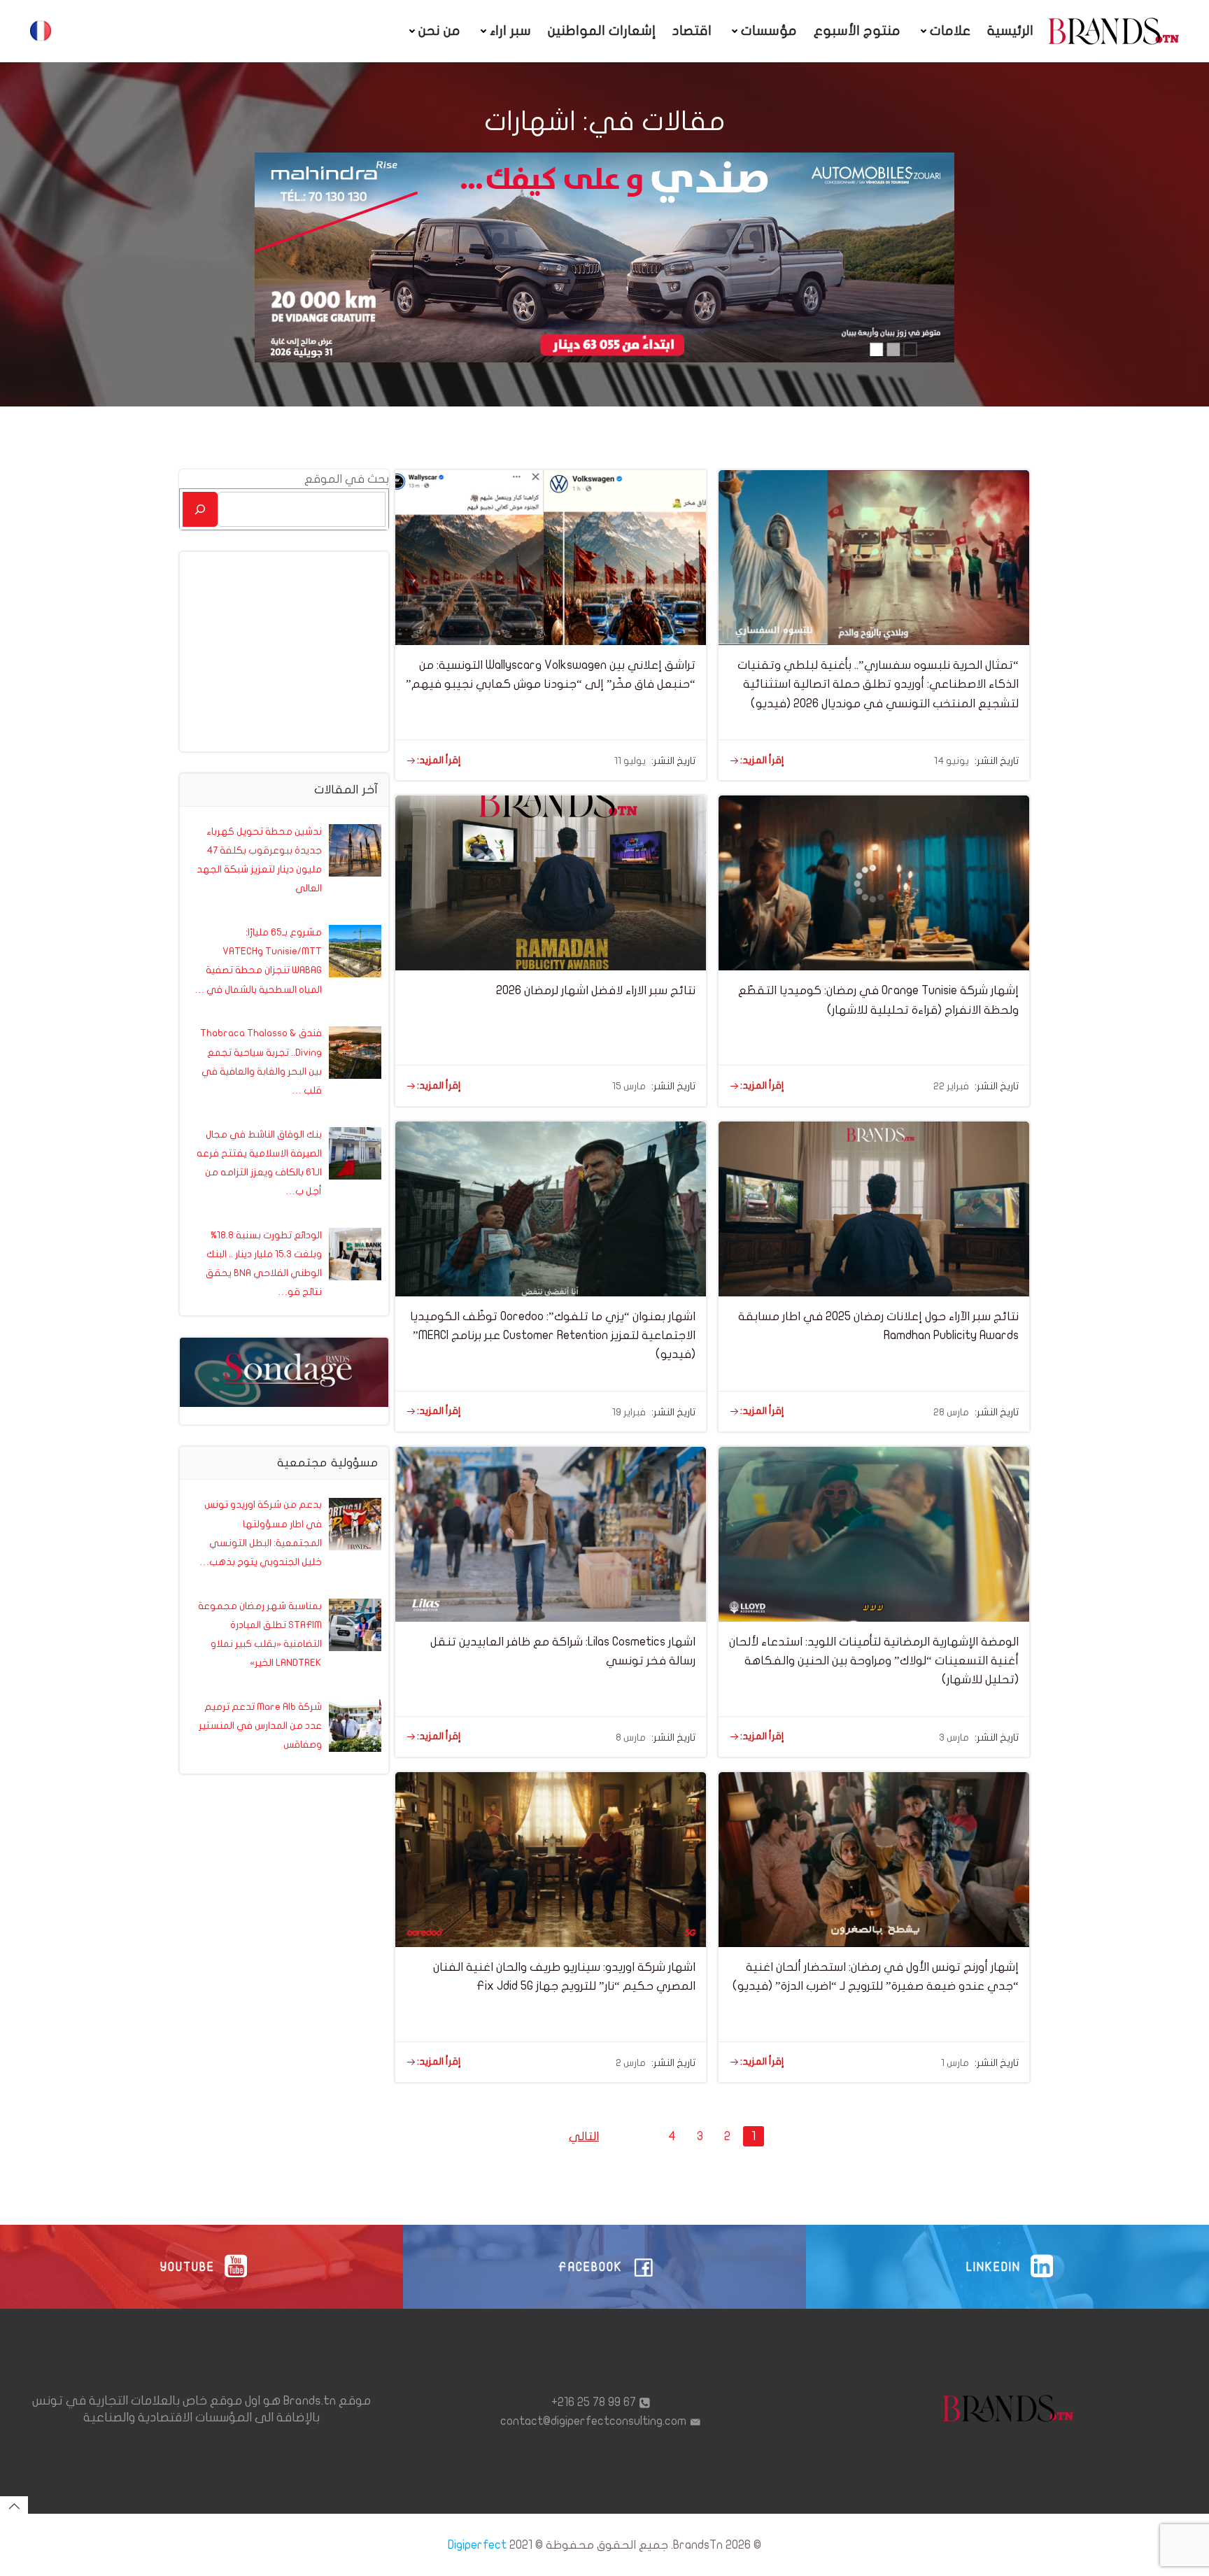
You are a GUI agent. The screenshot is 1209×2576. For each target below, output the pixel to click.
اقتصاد (692, 31)
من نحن (439, 31)
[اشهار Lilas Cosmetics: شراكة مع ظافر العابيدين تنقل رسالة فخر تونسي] (551, 1533)
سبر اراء (510, 31)
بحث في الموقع (347, 479)
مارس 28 (951, 1412)
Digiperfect (477, 2545)
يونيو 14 (952, 761)
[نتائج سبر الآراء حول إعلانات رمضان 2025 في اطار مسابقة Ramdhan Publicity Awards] (874, 1208)
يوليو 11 (630, 761)
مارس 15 (629, 1086)
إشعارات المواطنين (602, 31)
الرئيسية (1010, 31)
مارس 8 (631, 1738)
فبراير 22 (951, 1086)
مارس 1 (955, 2063)
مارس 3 (954, 1738)
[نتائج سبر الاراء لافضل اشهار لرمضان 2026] (551, 883)
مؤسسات (769, 31)
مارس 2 (631, 2063)
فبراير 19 (629, 1412)
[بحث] (200, 509)
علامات (950, 31)
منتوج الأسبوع (857, 31)
